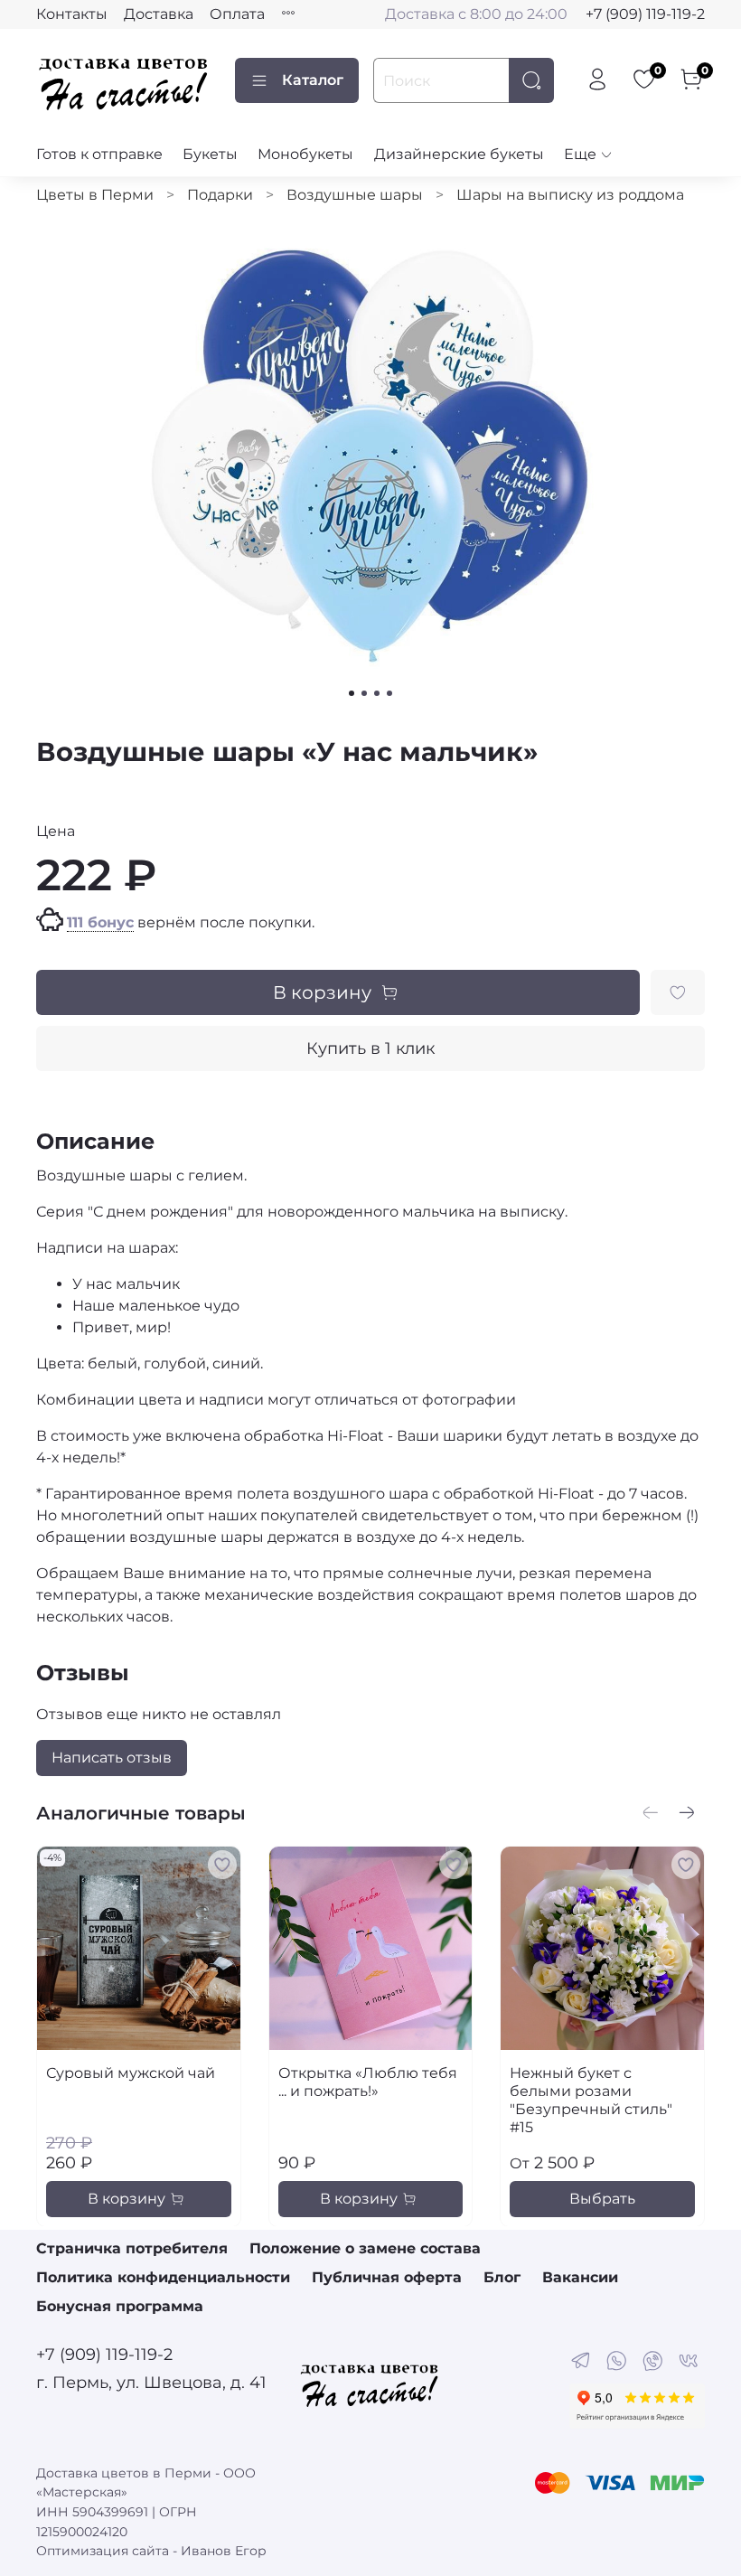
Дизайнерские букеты (459, 154)
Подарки (220, 195)
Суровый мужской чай (131, 2072)
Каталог (313, 80)
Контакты (72, 14)
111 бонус (100, 922)
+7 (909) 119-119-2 (645, 14)
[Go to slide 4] (389, 693)
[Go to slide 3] (377, 693)
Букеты (210, 154)
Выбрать (602, 2198)
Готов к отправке (99, 154)
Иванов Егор (224, 2551)
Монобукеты (305, 154)
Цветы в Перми (95, 195)
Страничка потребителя (132, 2248)
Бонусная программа (120, 2306)
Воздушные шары (355, 195)
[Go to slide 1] (352, 693)
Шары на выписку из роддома (570, 195)
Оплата (237, 14)
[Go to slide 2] (364, 693)
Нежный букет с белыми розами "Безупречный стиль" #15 (591, 2099)
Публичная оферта (387, 2277)
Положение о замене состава (365, 2248)
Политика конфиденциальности (163, 2277)
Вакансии (580, 2277)
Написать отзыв (112, 1758)
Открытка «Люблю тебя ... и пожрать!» (368, 2081)
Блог (502, 2277)
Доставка (159, 14)
